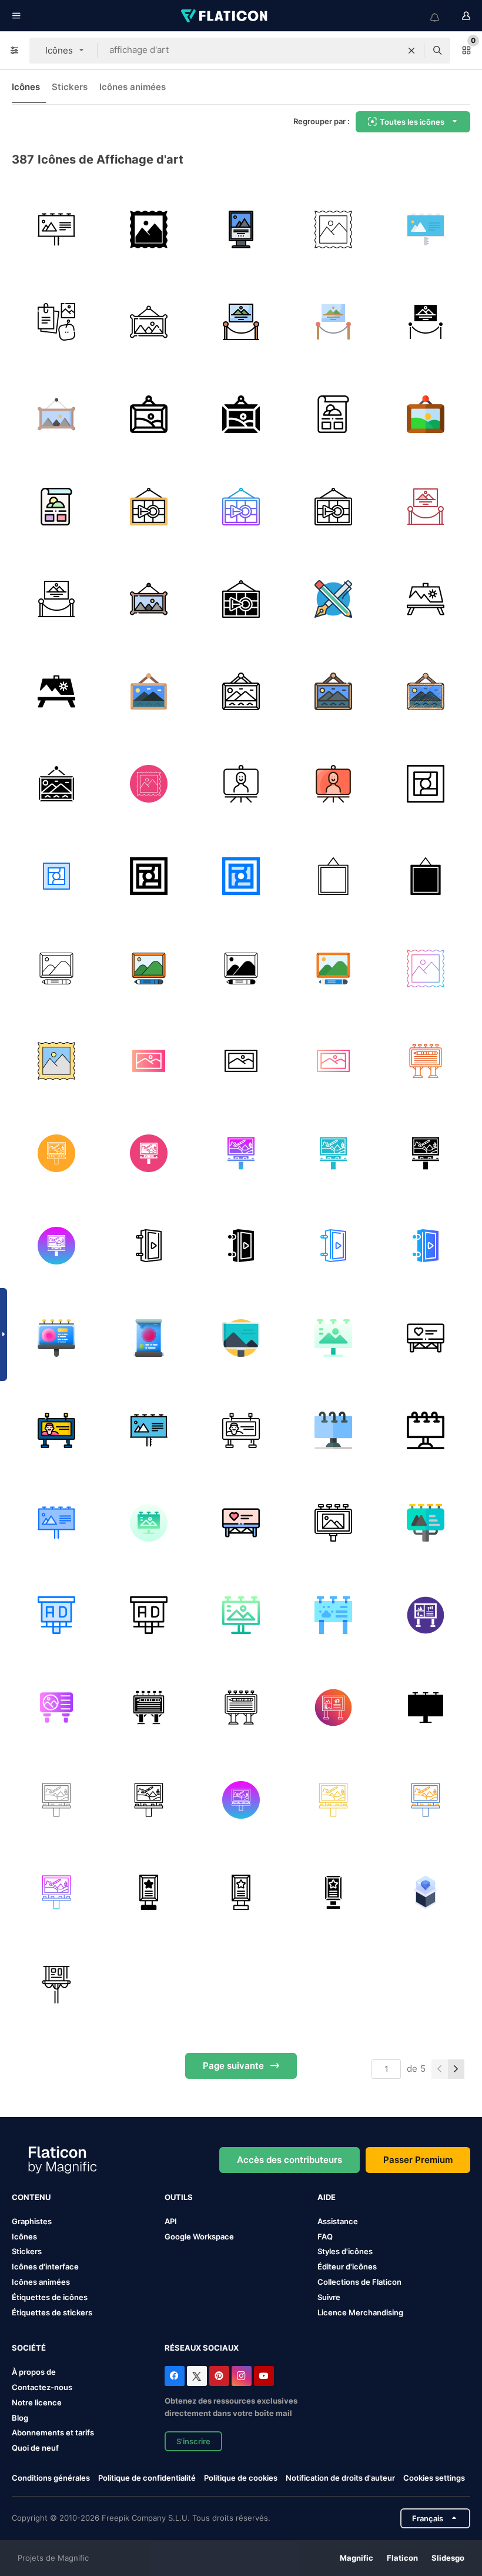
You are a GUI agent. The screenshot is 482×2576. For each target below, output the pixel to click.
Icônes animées (133, 87)
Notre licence (37, 2402)
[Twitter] (197, 2376)
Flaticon (402, 2558)
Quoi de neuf (35, 2448)
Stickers (70, 87)
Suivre (329, 2297)
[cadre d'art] (426, 784)
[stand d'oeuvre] (241, 784)
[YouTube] (264, 2376)
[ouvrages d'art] (149, 229)
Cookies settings (434, 2478)
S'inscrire (193, 2441)
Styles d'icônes (345, 2251)
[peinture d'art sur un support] (426, 599)
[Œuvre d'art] (149, 1061)
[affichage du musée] (426, 1892)
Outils (179, 2197)
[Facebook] (175, 2376)
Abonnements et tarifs (53, 2432)
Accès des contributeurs (289, 2160)
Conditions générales (51, 2478)
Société (29, 2348)
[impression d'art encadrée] (56, 969)
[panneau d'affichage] (56, 229)
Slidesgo (448, 2558)
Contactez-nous (42, 2387)
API (171, 2221)
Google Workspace (199, 2236)
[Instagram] (242, 2376)
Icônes (26, 87)
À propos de (34, 2372)
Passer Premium (418, 2160)
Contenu (31, 2197)
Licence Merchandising (360, 2312)
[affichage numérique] (426, 1338)
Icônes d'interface (45, 2267)
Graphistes (32, 2221)
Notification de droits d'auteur (340, 2478)
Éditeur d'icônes (347, 2267)
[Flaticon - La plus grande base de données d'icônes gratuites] (225, 16)
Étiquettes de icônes (50, 2297)
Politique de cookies (241, 2478)
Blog (20, 2418)
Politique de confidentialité (147, 2478)
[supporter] (56, 1985)
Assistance (338, 2221)
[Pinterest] (219, 2376)
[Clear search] (411, 51)
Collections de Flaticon (359, 2282)
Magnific (357, 2558)
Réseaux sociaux (202, 2348)
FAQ (325, 2236)
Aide (327, 2197)
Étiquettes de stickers (52, 2312)
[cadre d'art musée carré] (333, 876)
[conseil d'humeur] (56, 322)
